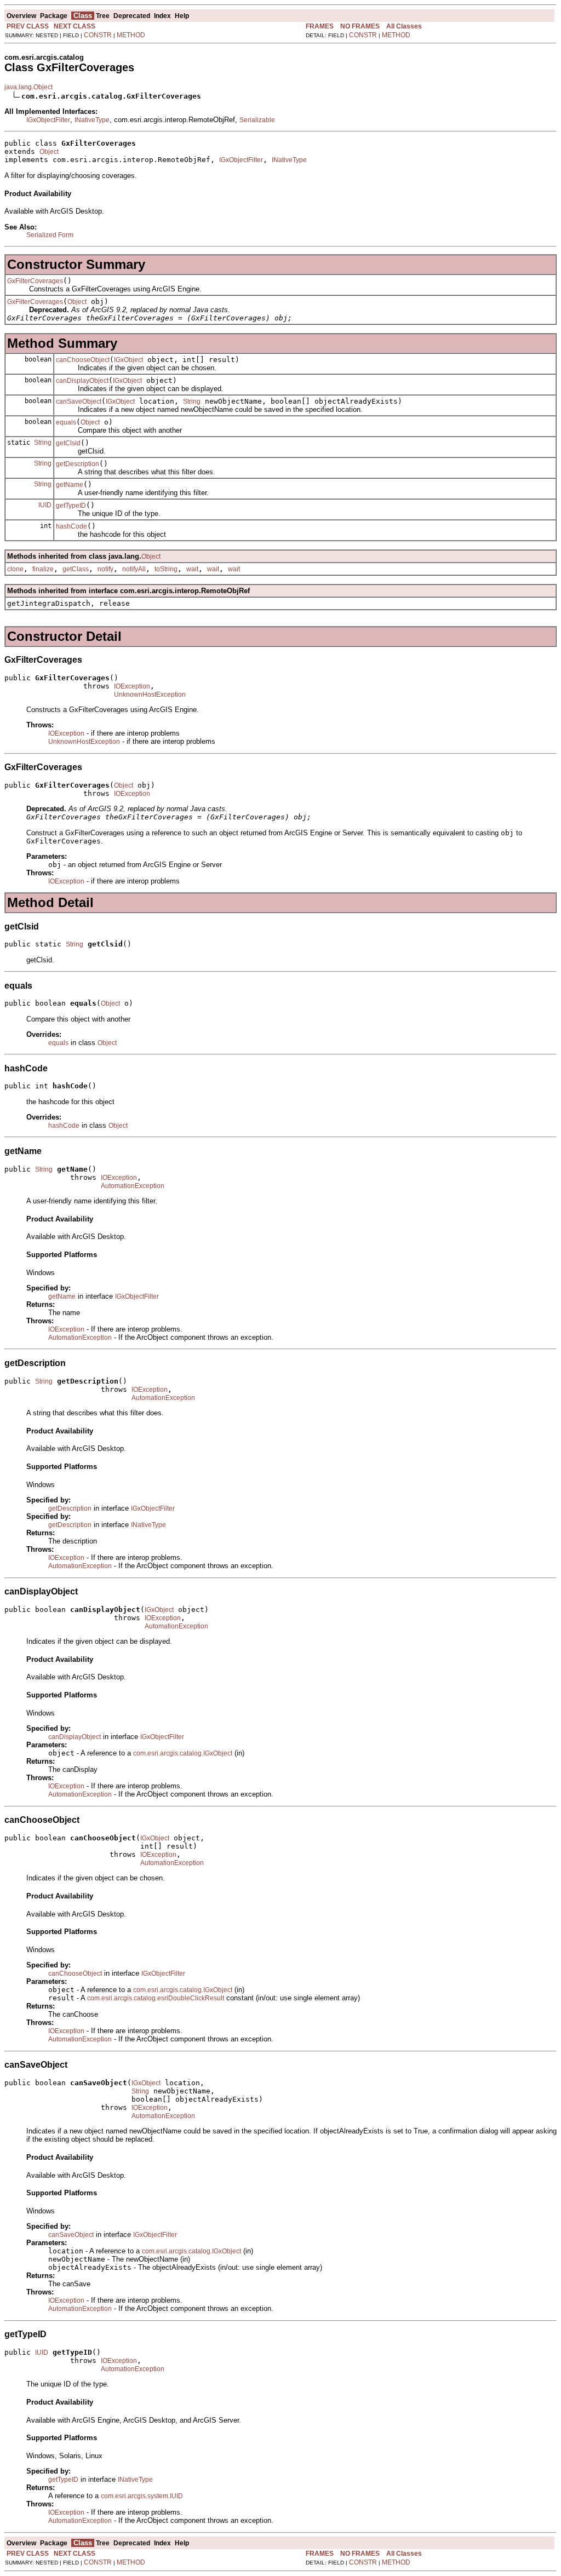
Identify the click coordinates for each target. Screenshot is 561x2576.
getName (70, 485)
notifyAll (134, 569)
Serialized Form (50, 235)
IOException (132, 686)
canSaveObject (79, 401)
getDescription (78, 464)
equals (66, 422)
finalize (43, 569)
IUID (45, 505)
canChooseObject (83, 360)
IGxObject (128, 360)
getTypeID (71, 506)
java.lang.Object (28, 87)
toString (166, 569)
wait (192, 569)
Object (49, 152)
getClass (76, 569)
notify (105, 569)
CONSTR (98, 35)
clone (15, 569)
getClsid (68, 443)
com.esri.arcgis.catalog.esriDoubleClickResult (156, 1998)
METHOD (131, 35)
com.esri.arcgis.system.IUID (142, 2496)
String (192, 401)
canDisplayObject (82, 381)
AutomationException (133, 1186)
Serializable (257, 120)
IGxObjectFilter (48, 120)
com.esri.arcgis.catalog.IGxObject (183, 1753)
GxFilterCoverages (35, 281)
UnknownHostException (150, 695)
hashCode (71, 526)
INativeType (92, 120)
